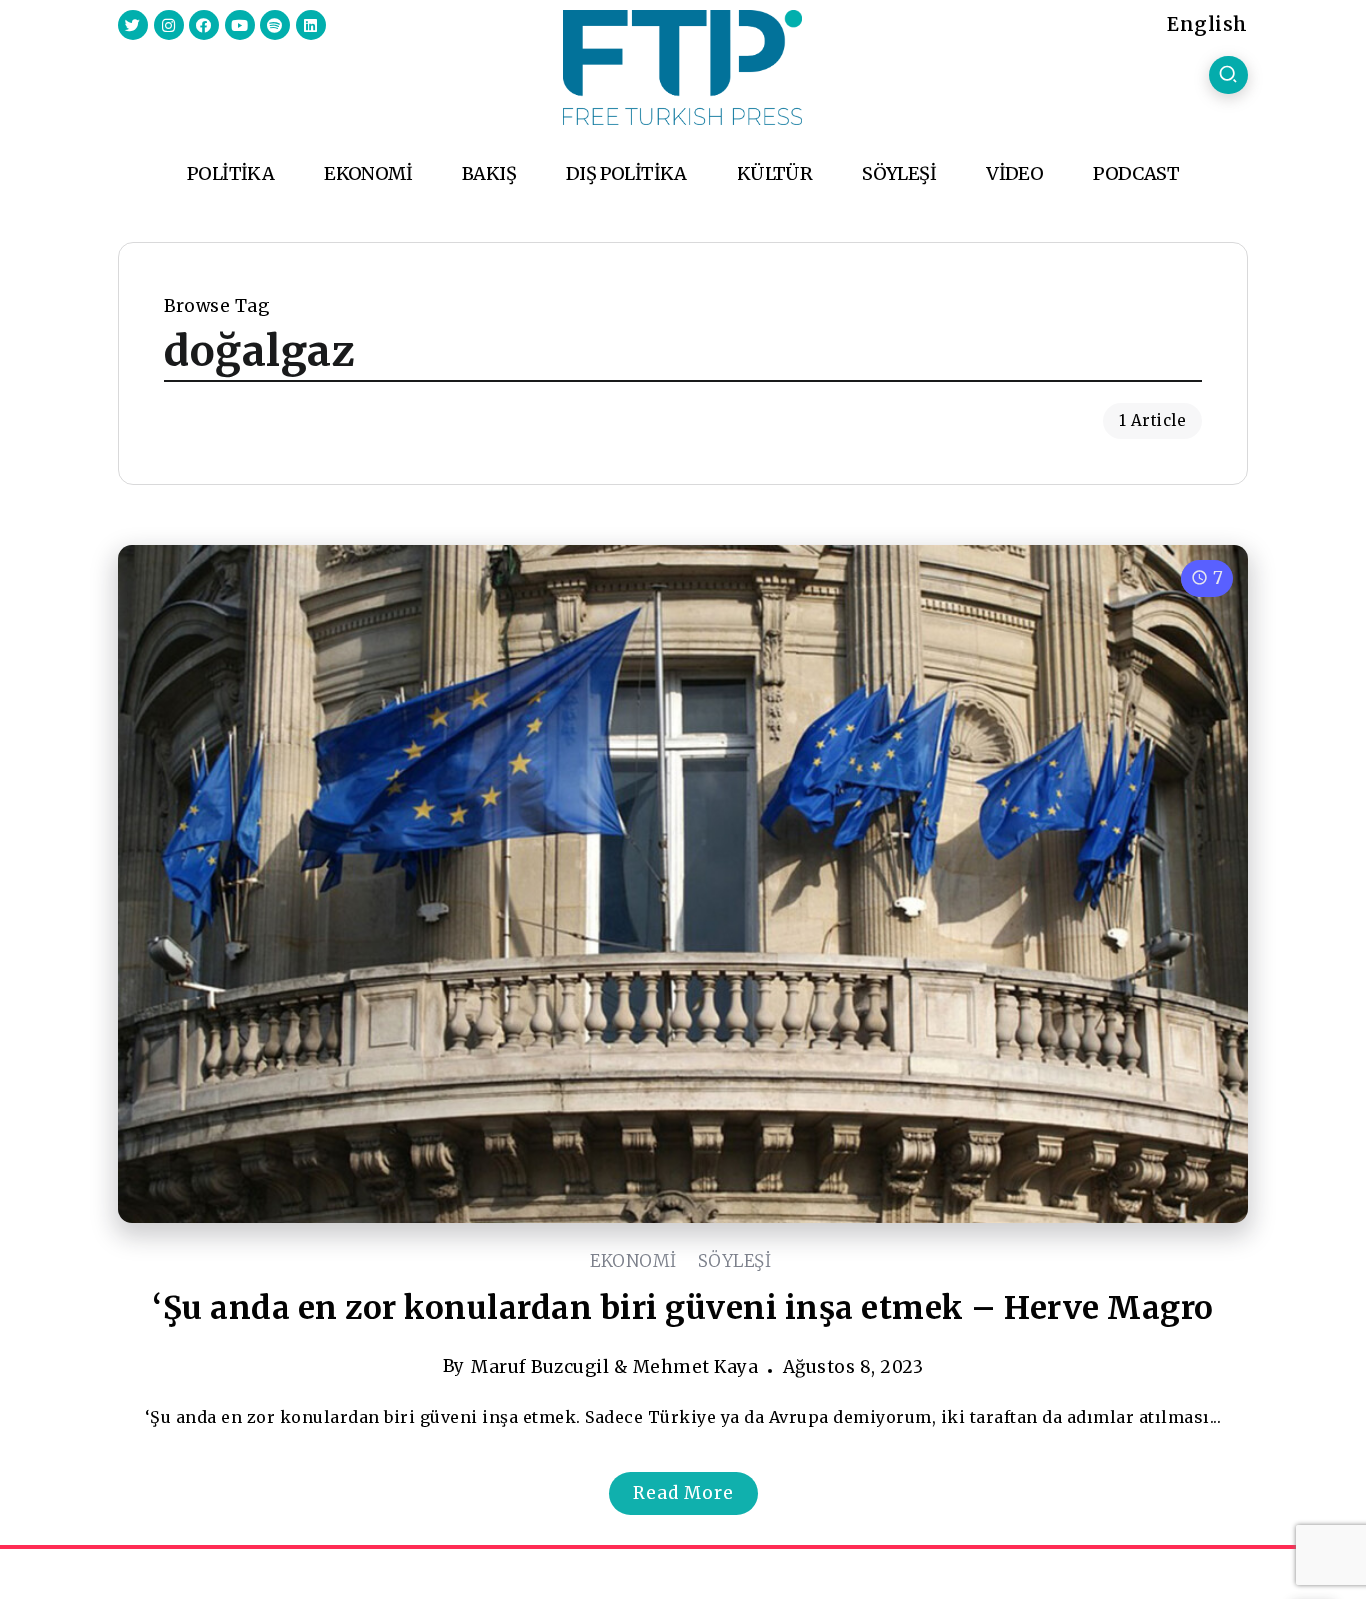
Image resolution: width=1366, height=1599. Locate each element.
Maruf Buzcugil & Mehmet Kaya (614, 1367)
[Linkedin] (311, 25)
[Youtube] (240, 25)
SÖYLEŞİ (735, 1261)
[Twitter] (133, 25)
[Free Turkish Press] (682, 66)
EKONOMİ (633, 1261)
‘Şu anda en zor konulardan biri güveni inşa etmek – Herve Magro (683, 1308)
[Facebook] (204, 25)
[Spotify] (275, 25)
